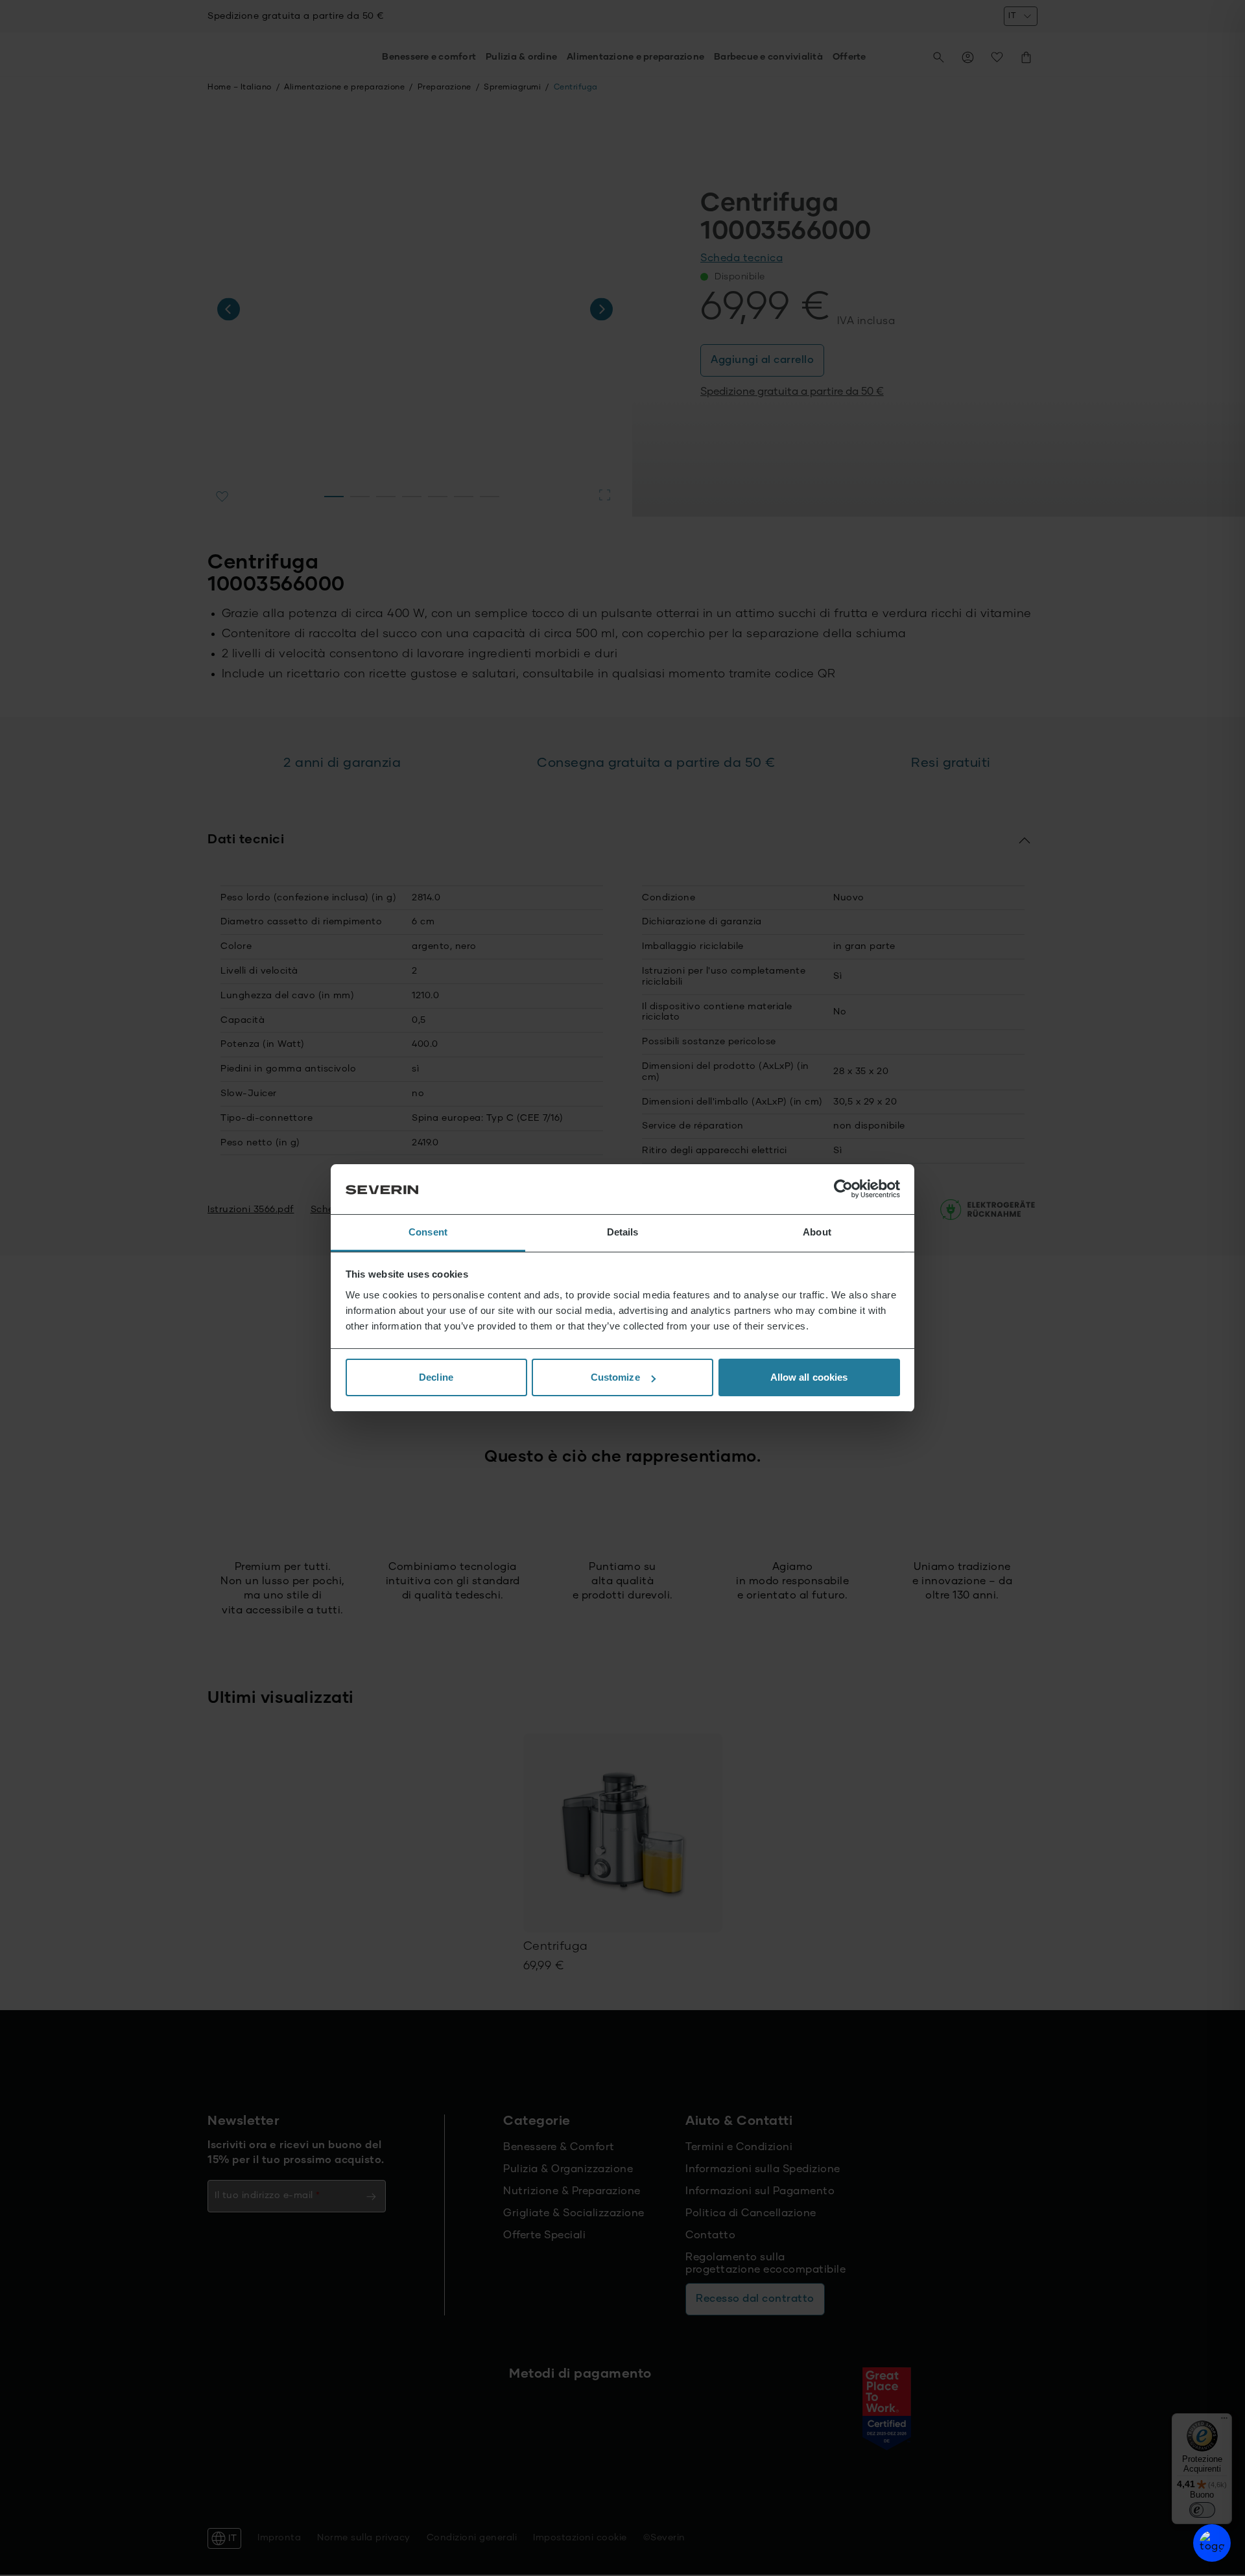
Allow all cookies (809, 1377)
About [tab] (817, 1232)
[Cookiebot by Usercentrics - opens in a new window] (843, 1189)
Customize (615, 1377)
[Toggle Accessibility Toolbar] (1212, 2543)
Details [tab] (623, 1232)
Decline (436, 1377)
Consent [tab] (428, 1232)
